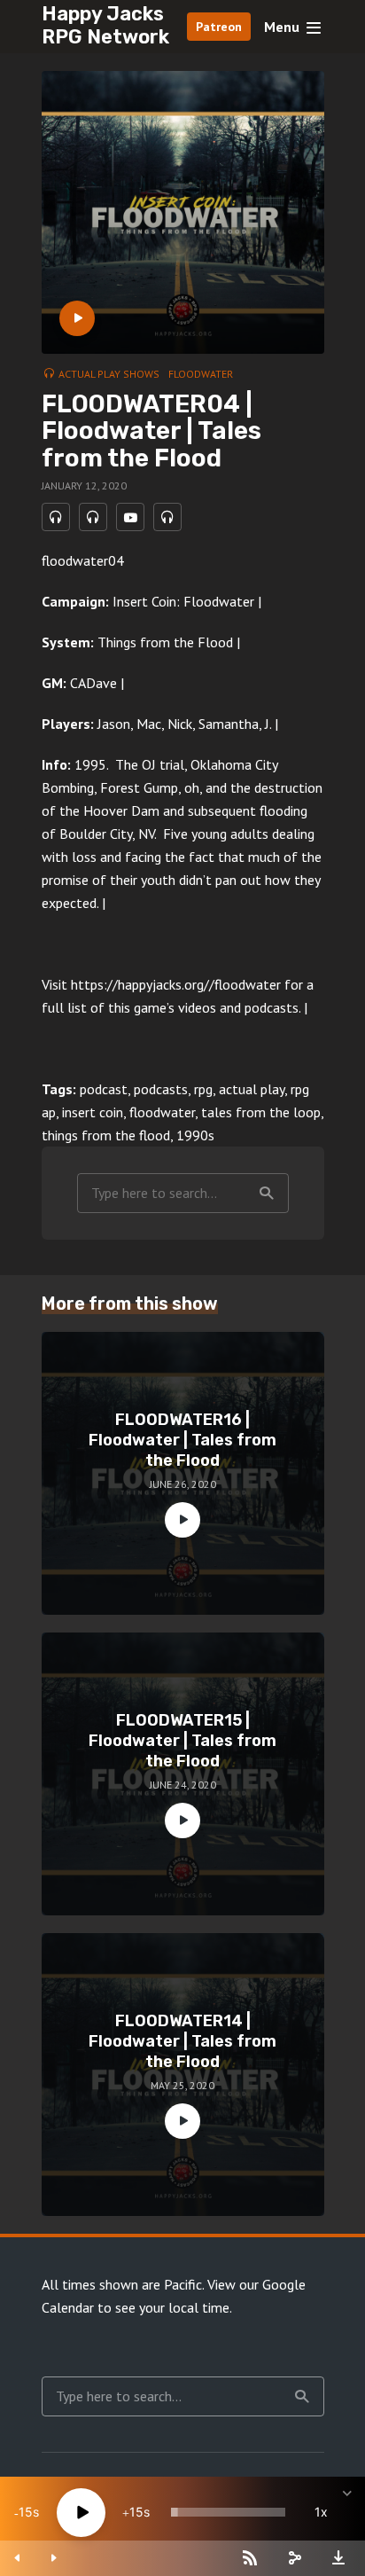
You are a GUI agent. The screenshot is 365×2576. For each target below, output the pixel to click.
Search (267, 1193)
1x (321, 2512)
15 (26, 2512)
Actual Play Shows (109, 374)
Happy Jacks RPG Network (105, 25)
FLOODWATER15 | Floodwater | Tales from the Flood (182, 1741)
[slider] (228, 2512)
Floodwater (201, 374)
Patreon (219, 27)
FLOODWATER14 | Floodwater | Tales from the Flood (182, 2042)
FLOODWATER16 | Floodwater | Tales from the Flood (182, 1441)
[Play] (81, 2513)
